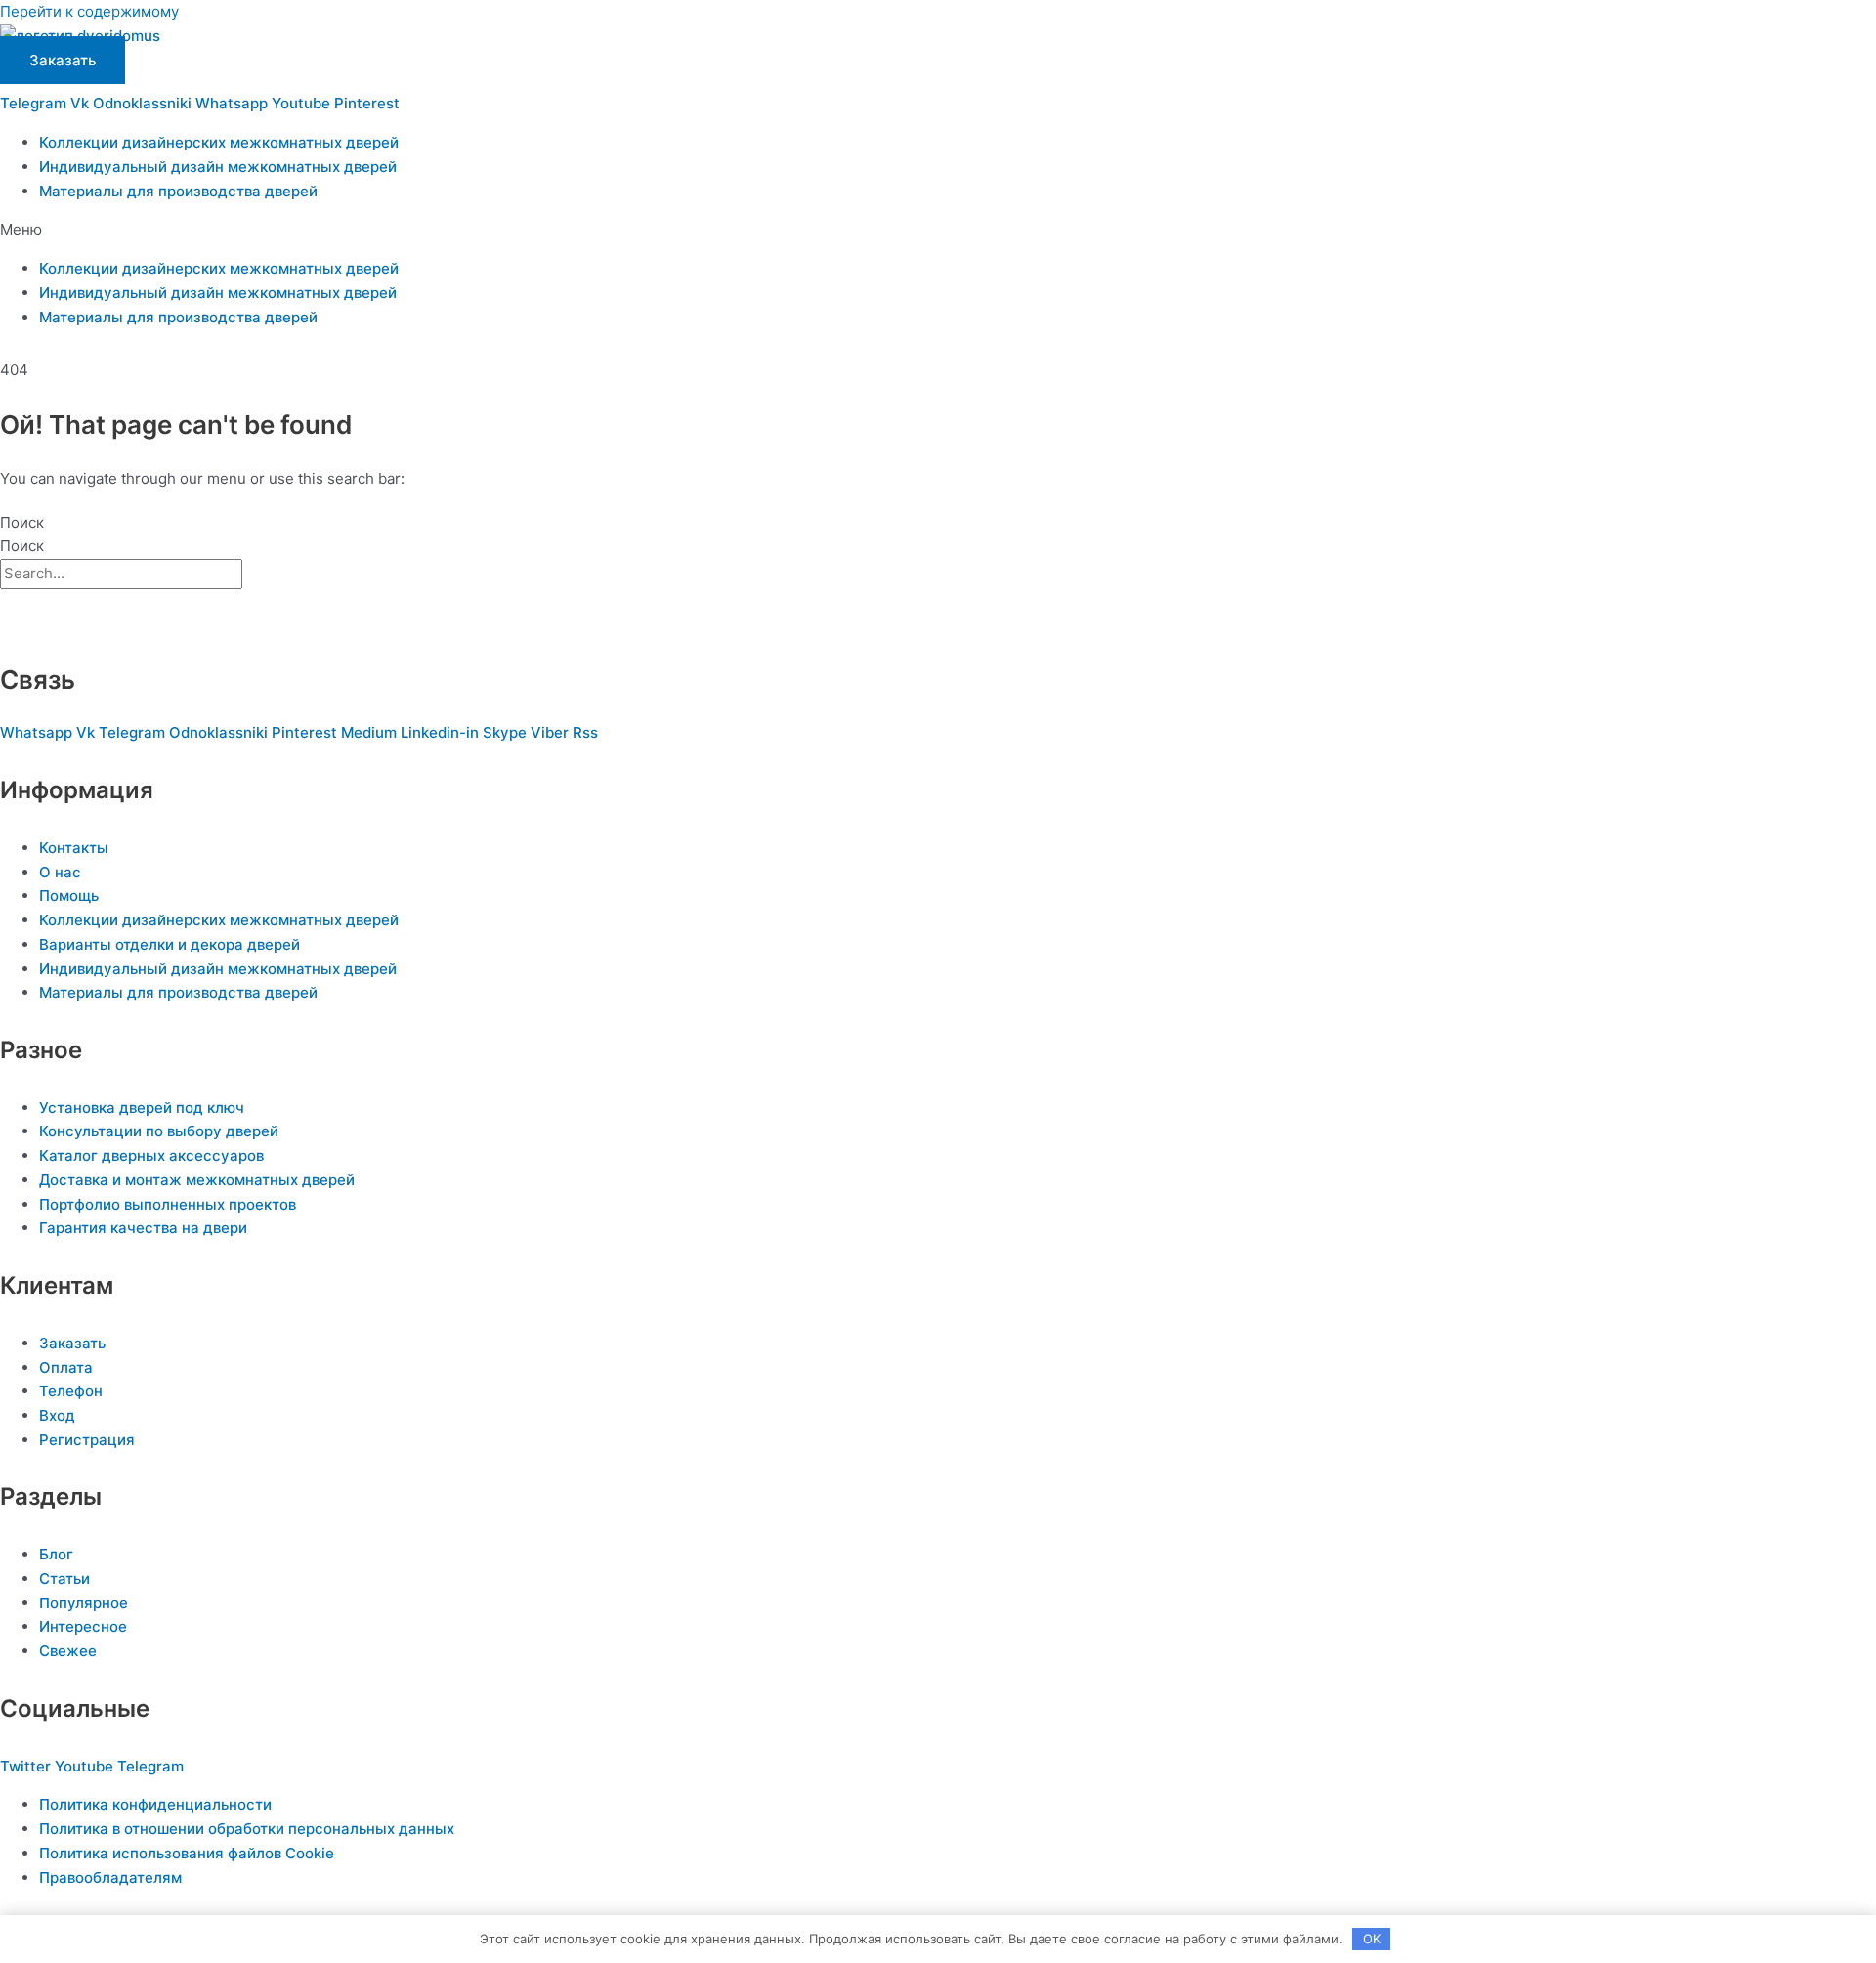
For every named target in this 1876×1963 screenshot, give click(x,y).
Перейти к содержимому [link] (89, 11)
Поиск (22, 522)
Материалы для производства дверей (178, 191)
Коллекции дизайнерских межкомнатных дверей (219, 142)
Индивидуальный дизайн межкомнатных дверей (218, 167)
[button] (938, 230)
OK (1372, 1939)
